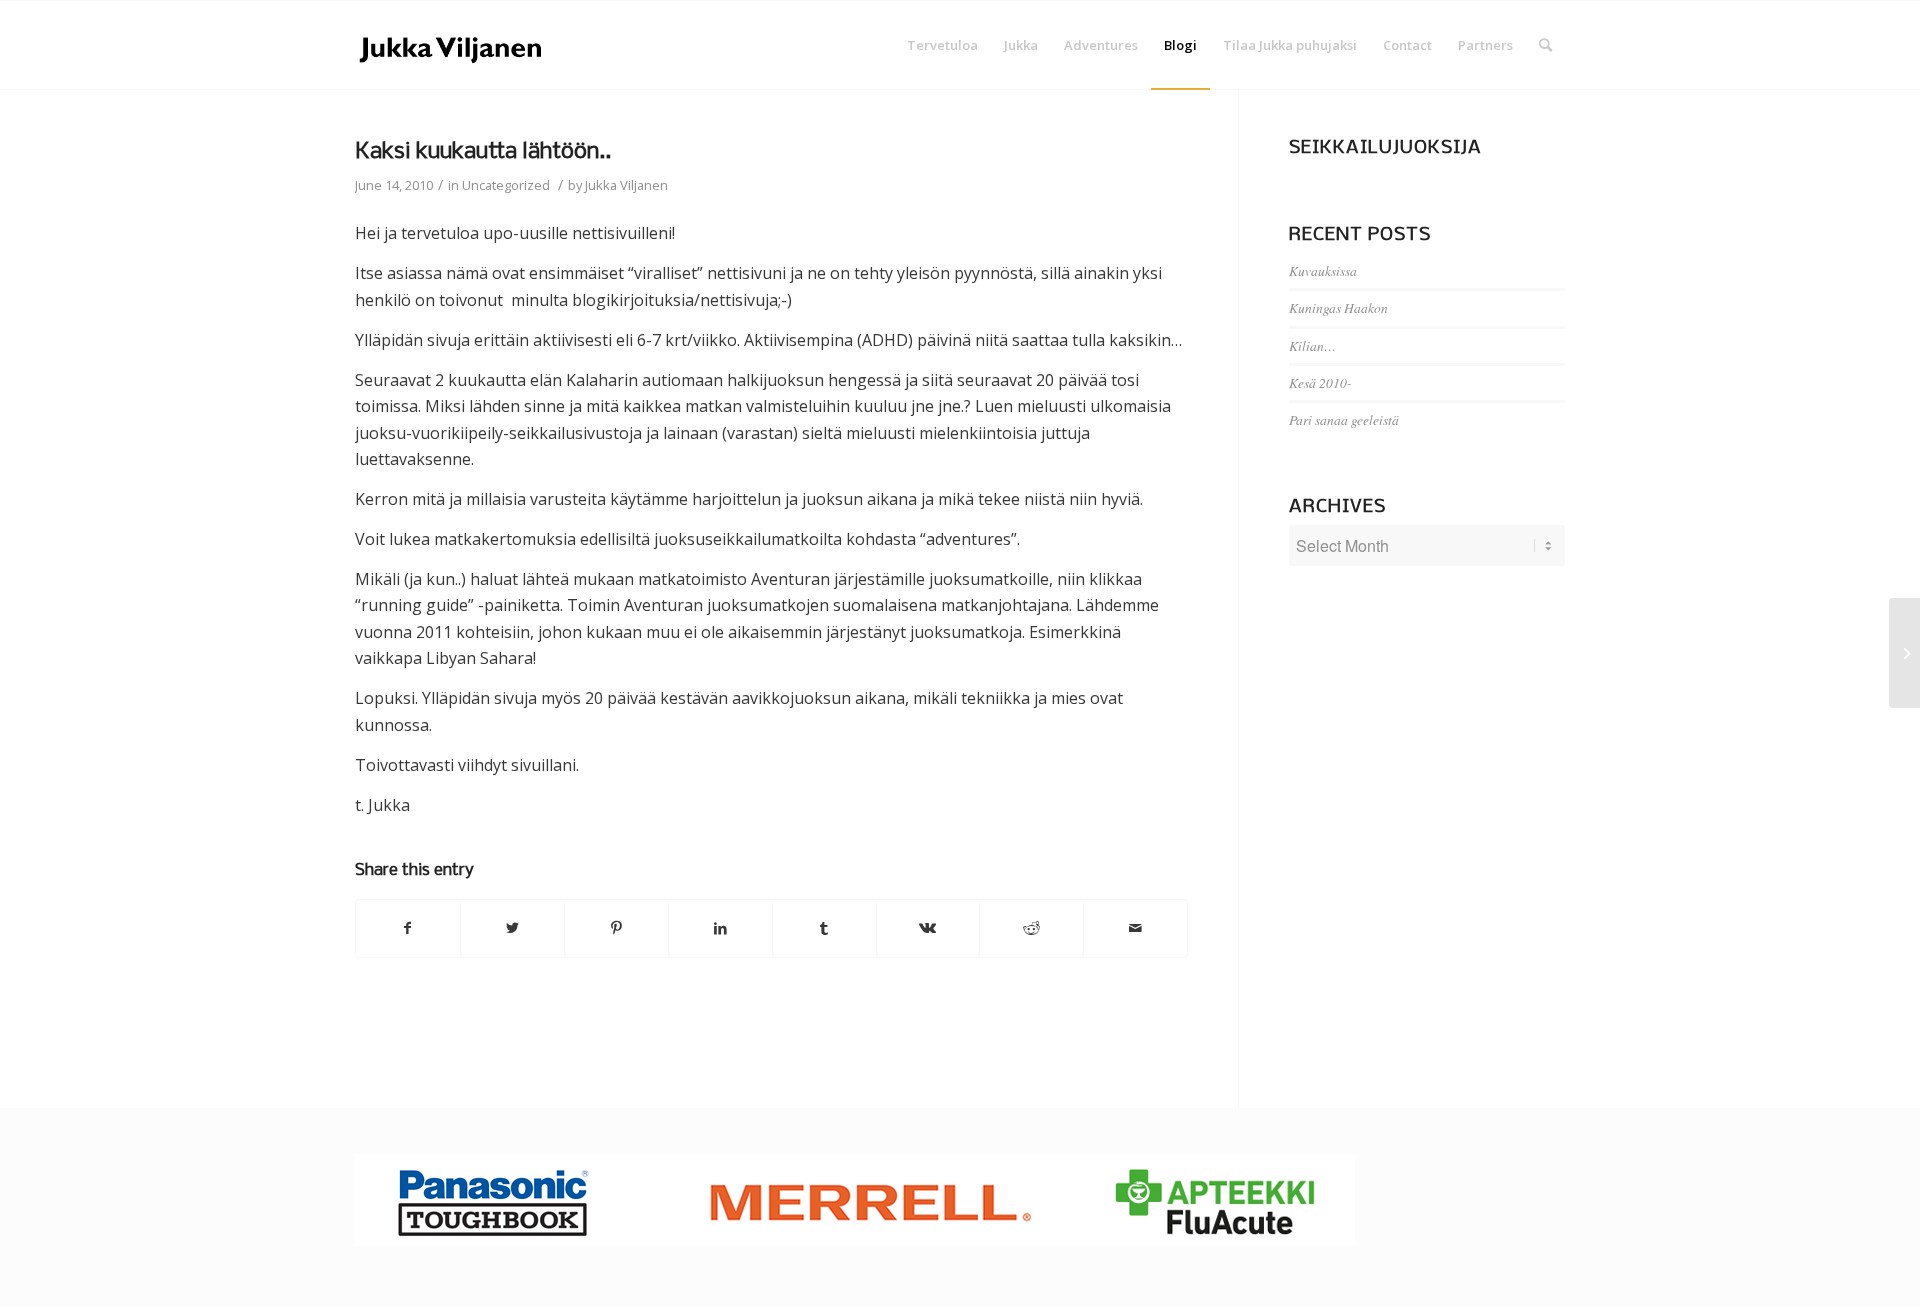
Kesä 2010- (1320, 382)
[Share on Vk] (928, 928)
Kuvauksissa (1323, 270)
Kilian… (1312, 345)
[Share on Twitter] (512, 928)
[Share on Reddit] (1031, 928)
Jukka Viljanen (626, 185)
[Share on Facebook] (408, 928)
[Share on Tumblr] (824, 928)
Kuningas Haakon (1338, 307)
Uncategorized (506, 185)
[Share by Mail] (1135, 928)
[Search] (1545, 45)
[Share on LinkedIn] (720, 928)
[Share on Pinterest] (616, 928)
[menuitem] (942, 45)
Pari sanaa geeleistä (1344, 419)
